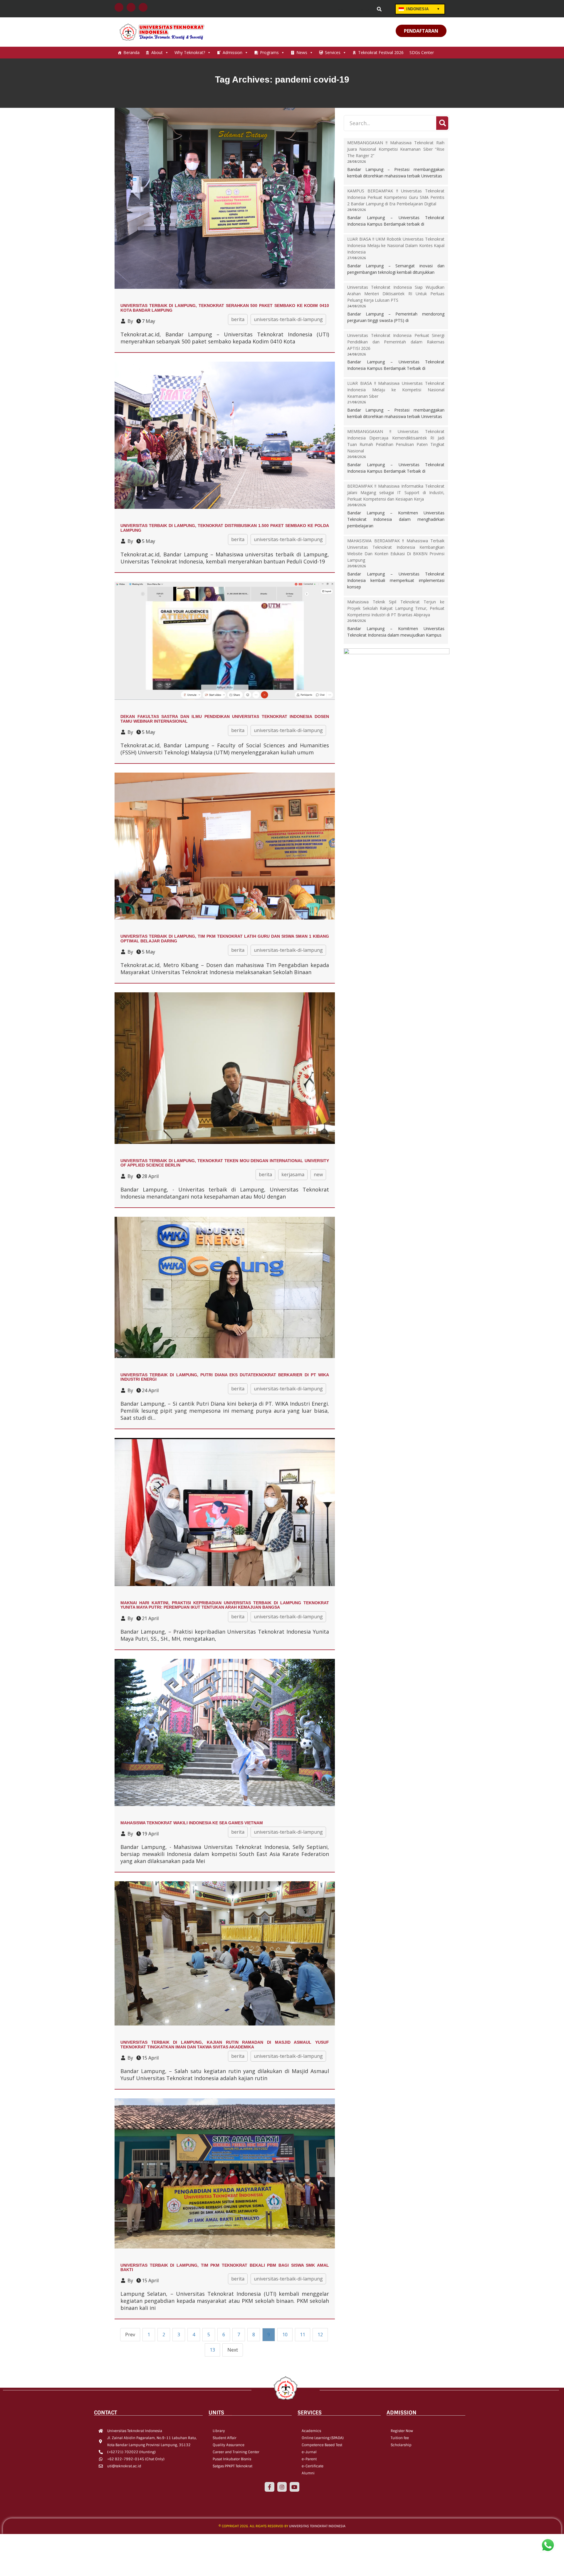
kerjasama (293, 1174)
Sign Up (364, 9)
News (302, 52)
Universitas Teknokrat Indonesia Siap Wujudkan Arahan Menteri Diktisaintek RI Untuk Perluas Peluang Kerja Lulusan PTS (396, 294)
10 (285, 2335)
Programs (269, 52)
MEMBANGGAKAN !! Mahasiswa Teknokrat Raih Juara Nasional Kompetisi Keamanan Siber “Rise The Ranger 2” (396, 149)
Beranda (131, 52)
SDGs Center (422, 52)
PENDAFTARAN (421, 31)
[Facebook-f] (269, 2487)
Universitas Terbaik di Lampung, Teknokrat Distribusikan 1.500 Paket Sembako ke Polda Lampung (225, 528)
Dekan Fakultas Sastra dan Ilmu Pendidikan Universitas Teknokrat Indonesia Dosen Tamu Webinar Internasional (225, 719)
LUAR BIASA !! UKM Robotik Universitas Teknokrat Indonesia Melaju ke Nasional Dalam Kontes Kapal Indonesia (396, 245)
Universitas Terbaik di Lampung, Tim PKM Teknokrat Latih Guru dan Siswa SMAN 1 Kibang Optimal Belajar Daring (225, 938)
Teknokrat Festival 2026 (381, 52)
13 (212, 2350)
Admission (233, 52)
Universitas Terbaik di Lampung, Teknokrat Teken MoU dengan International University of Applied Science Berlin (225, 1163)
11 (303, 2335)
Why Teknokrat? (190, 52)
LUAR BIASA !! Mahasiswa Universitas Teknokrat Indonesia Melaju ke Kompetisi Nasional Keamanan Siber (396, 390)
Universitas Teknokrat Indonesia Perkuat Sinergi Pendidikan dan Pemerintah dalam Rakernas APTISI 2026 (396, 342)
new (318, 1174)
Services (333, 52)
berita (238, 319)
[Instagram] (282, 2487)
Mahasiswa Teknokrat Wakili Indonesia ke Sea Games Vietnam (192, 1823)
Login (340, 9)
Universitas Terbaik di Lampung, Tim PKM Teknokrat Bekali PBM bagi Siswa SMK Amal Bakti (225, 2267)
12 (320, 2335)
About (157, 52)
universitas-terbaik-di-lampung (288, 319)
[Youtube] (294, 2487)
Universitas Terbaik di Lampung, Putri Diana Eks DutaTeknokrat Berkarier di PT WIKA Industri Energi (225, 1377)
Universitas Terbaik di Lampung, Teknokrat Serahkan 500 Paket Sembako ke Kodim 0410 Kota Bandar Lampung (225, 308)
